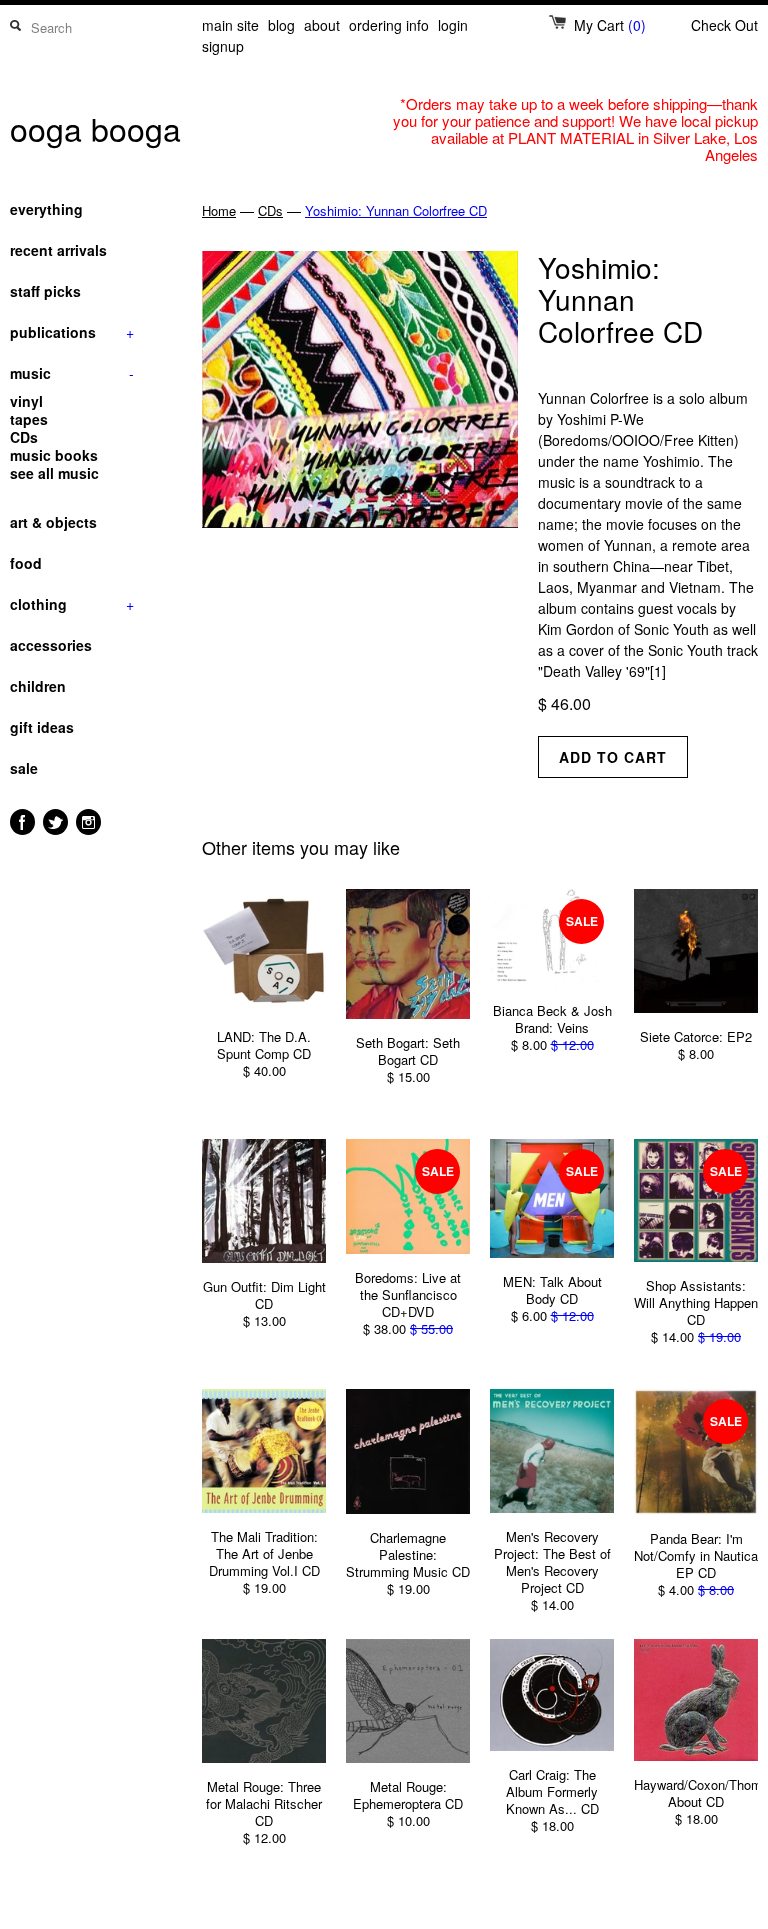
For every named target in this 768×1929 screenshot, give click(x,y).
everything (46, 209)
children (38, 686)
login (453, 25)
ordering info (389, 25)
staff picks (45, 291)
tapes (29, 419)
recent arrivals (58, 250)
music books (54, 455)
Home (219, 210)
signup (223, 46)
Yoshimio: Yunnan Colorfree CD (396, 210)
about (322, 25)
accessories (51, 645)
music (72, 373)
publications (72, 332)
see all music (54, 473)
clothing (72, 604)
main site (230, 25)
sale (24, 768)
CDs (24, 437)
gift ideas (42, 727)
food (26, 563)
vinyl (26, 401)
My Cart (610, 25)
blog (281, 25)
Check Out (724, 25)
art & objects (53, 522)
